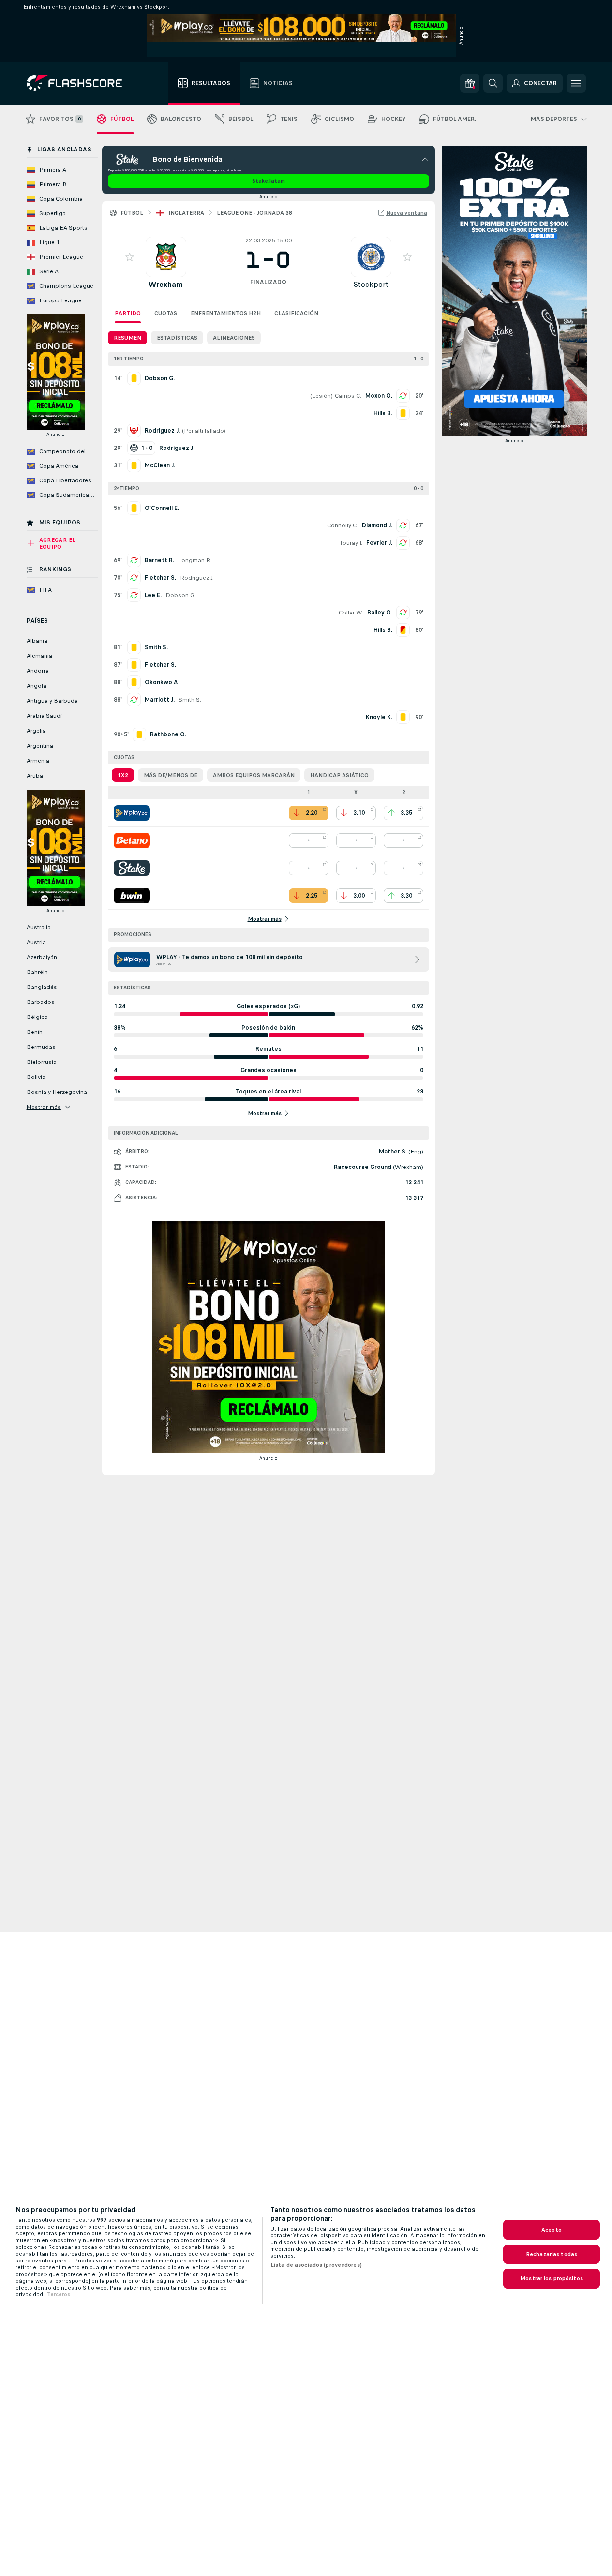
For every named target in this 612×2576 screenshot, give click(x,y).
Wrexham (166, 284)
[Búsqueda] (493, 83)
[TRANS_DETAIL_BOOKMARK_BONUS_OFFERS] (470, 83)
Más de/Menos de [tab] (171, 775)
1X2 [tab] (123, 775)
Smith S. (190, 700)
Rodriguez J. (197, 578)
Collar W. (351, 613)
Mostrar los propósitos (552, 2278)
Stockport (371, 284)
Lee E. (153, 595)
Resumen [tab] (127, 338)
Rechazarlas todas (552, 2254)
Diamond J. (377, 525)
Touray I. (351, 543)
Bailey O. (380, 613)
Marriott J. (160, 700)
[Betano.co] (132, 840)
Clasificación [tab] (296, 313)
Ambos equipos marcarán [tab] (254, 775)
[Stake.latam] (132, 868)
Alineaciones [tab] (234, 338)
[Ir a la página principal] (81, 83)
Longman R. (195, 560)
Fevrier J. (379, 543)
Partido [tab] (128, 313)
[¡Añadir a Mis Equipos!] (130, 257)
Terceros (59, 2294)
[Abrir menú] (576, 83)
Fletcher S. (160, 578)
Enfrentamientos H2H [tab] (226, 313)
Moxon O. (379, 396)
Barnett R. (159, 560)
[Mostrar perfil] (166, 257)
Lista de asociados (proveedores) (316, 2265)
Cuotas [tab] (166, 313)
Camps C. (348, 396)
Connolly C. (343, 525)
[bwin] (132, 896)
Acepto (552, 2230)
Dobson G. (181, 595)
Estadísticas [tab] (177, 338)
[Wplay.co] (132, 813)
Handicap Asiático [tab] (339, 775)
